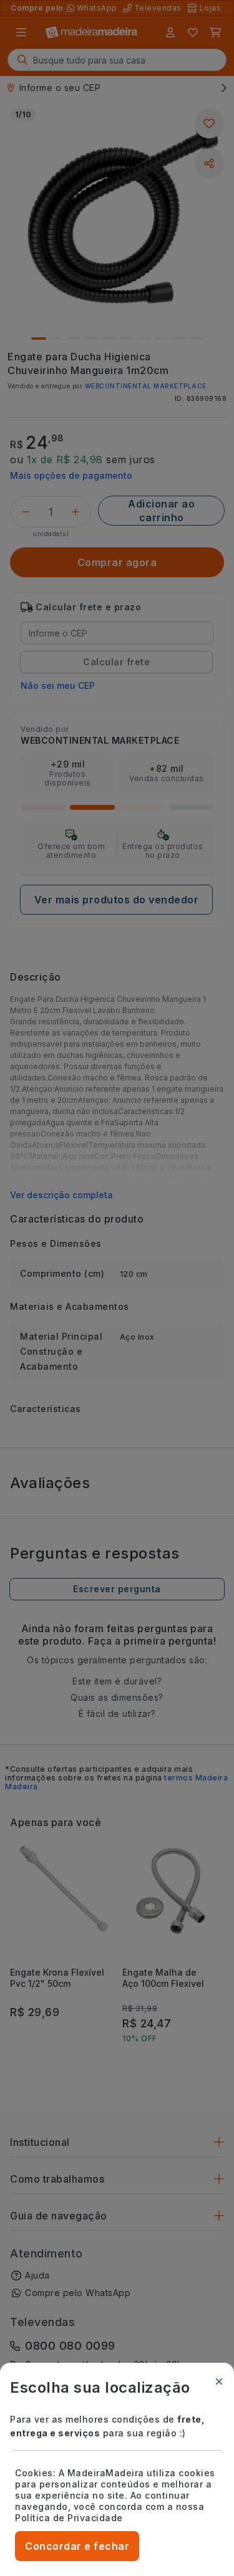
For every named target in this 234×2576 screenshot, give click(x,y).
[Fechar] (219, 2381)
